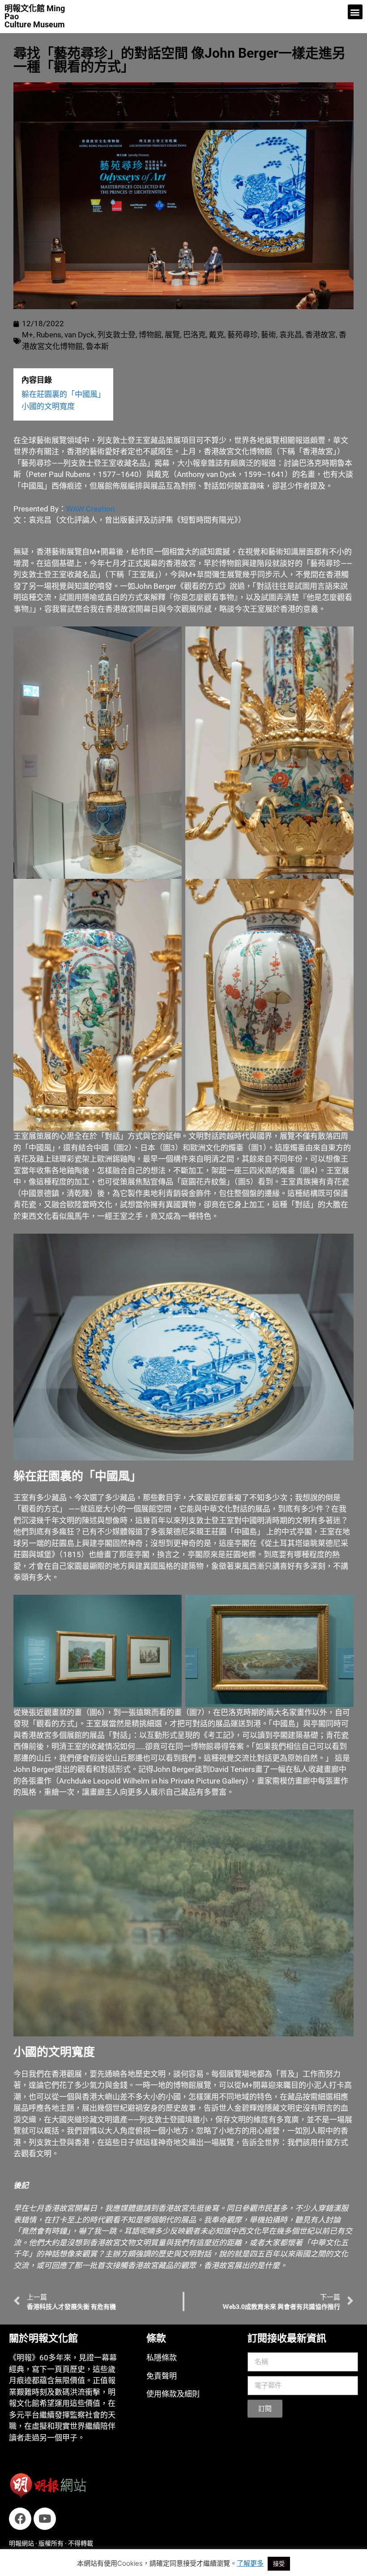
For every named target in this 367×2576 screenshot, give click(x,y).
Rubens (49, 335)
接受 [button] (279, 2563)
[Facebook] (20, 2519)
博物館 (150, 335)
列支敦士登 (117, 335)
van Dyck (79, 335)
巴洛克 (194, 335)
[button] (355, 12)
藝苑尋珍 (243, 335)
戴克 (217, 335)
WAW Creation (90, 509)
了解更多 (250, 2563)
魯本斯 (97, 346)
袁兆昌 (291, 335)
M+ (28, 335)
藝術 (269, 335)
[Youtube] (45, 2519)
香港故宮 (320, 335)
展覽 (172, 335)
